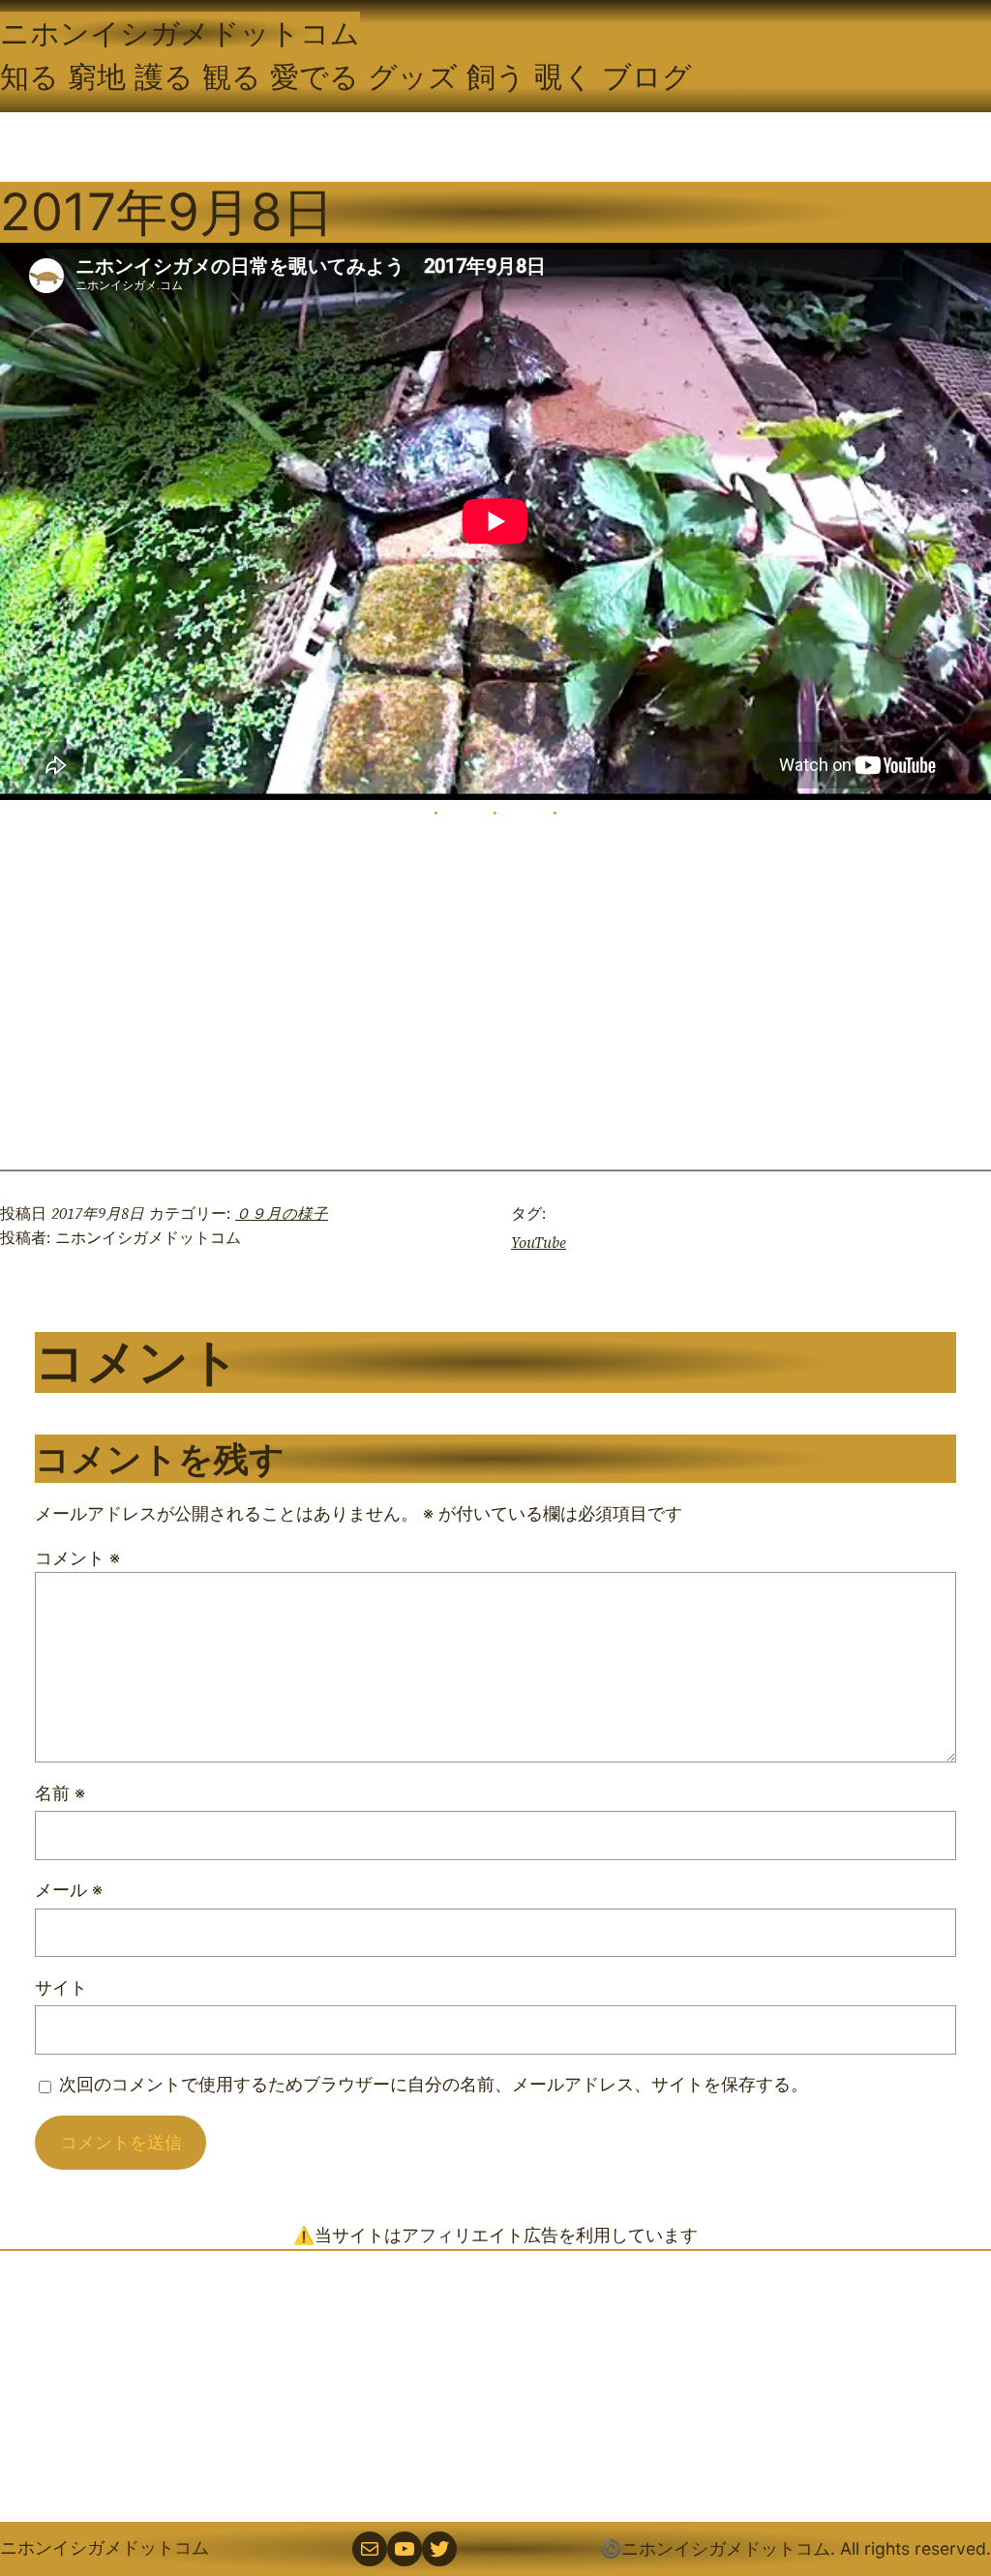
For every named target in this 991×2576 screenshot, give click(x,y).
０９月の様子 (282, 1214)
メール (69, 1890)
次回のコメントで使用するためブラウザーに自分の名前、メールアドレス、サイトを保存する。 (434, 2084)
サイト (61, 1987)
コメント (77, 1558)
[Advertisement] (495, 2386)
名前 (60, 1793)
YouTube (539, 1243)
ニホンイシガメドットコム (180, 33)
